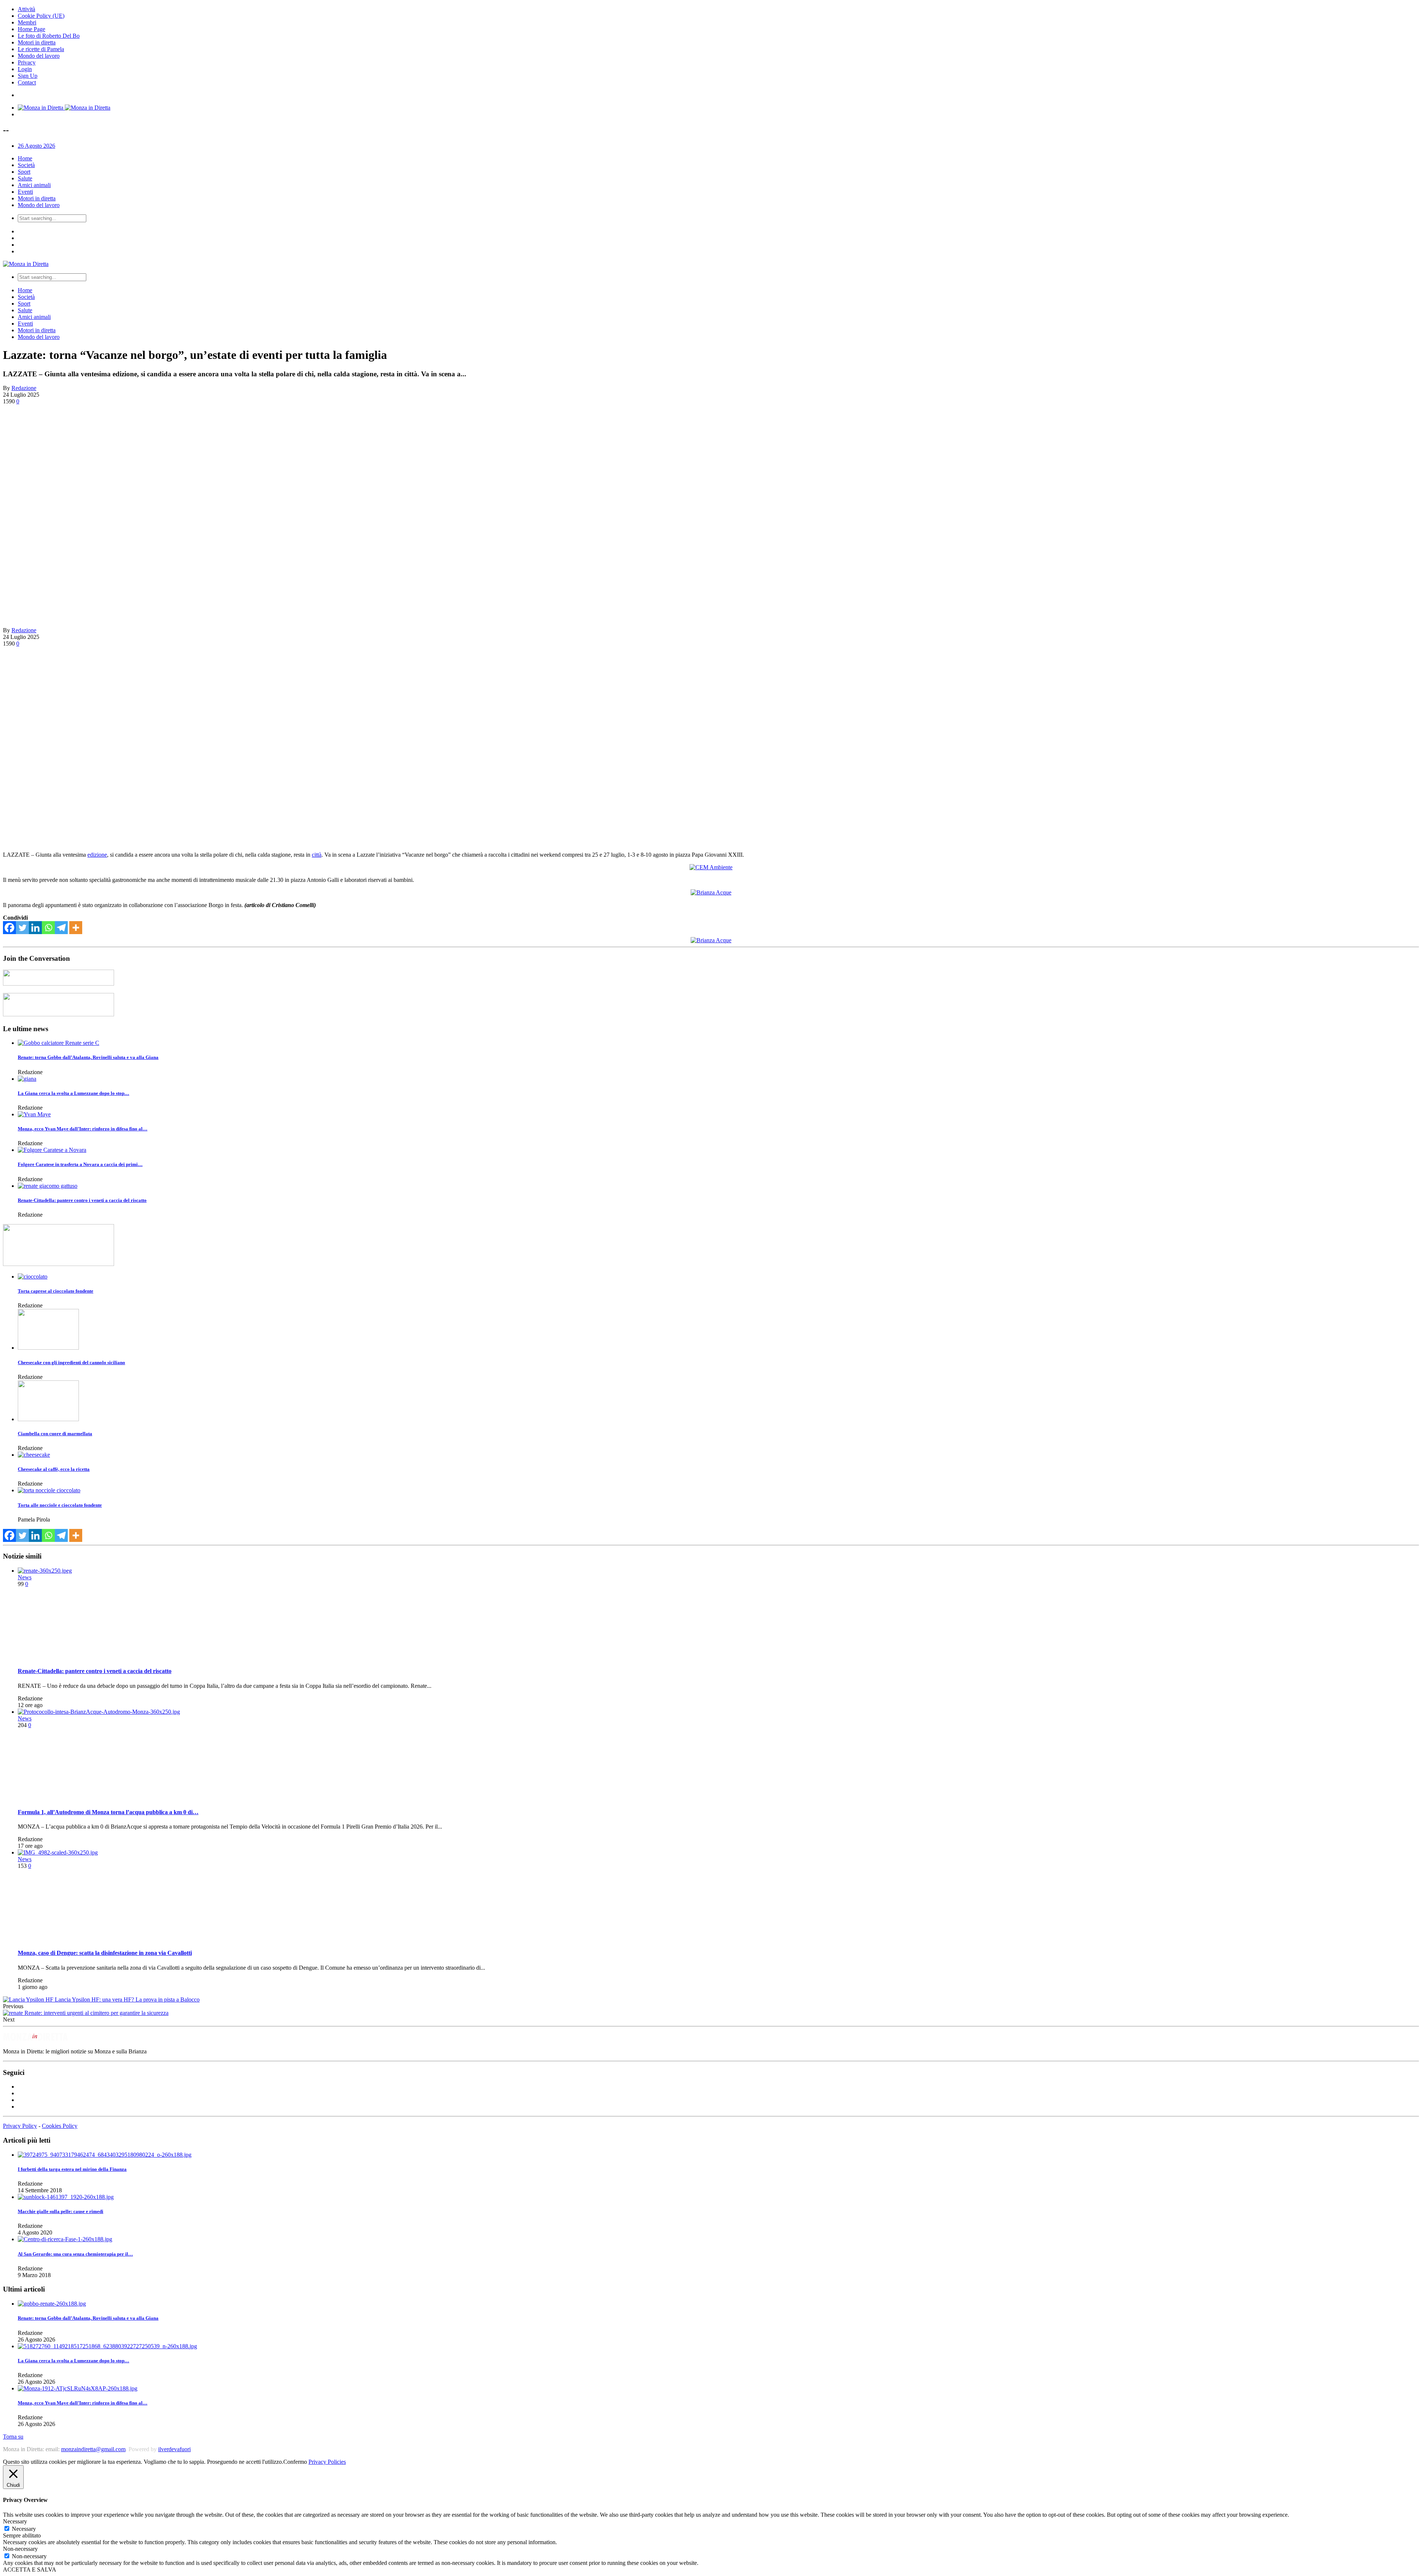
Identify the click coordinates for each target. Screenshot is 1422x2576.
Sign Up (28, 76)
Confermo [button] (295, 2462)
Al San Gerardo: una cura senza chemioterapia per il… (75, 2254)
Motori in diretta (37, 42)
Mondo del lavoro (39, 56)
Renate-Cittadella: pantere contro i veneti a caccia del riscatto (82, 1200)
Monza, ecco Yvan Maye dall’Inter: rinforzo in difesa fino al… (83, 1129)
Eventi (25, 192)
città (317, 855)
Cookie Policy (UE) (41, 16)
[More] (76, 928)
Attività (26, 9)
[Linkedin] (35, 928)
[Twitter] (22, 928)
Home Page (31, 29)
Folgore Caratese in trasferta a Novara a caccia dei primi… (80, 1164)
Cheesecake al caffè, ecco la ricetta (54, 1469)
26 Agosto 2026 (36, 146)
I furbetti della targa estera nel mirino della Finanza (72, 2169)
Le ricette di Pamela (41, 49)
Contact (27, 82)
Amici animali (34, 185)
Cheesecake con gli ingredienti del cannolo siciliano (71, 1362)
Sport (24, 172)
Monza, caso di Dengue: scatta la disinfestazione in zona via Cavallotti (105, 1953)
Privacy (27, 62)
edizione (97, 855)
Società (26, 165)
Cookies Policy (60, 2126)
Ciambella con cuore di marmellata (55, 1434)
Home (25, 158)
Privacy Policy (20, 2126)
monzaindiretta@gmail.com (93, 2449)
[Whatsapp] (48, 928)
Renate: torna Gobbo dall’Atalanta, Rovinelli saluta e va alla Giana (88, 1057)
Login (25, 69)
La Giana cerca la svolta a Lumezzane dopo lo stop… (74, 1093)
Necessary (24, 2529)
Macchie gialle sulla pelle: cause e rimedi (61, 2211)
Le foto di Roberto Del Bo (49, 36)
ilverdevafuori (174, 2449)
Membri (27, 22)
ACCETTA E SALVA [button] (30, 2570)
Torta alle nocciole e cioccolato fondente (60, 1505)
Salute (25, 178)
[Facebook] (9, 928)
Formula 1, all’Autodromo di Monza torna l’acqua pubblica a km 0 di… (108, 1812)
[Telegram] (61, 928)
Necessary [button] (15, 2521)
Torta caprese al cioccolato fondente (56, 1291)
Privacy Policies (327, 2462)
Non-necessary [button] (20, 2549)
